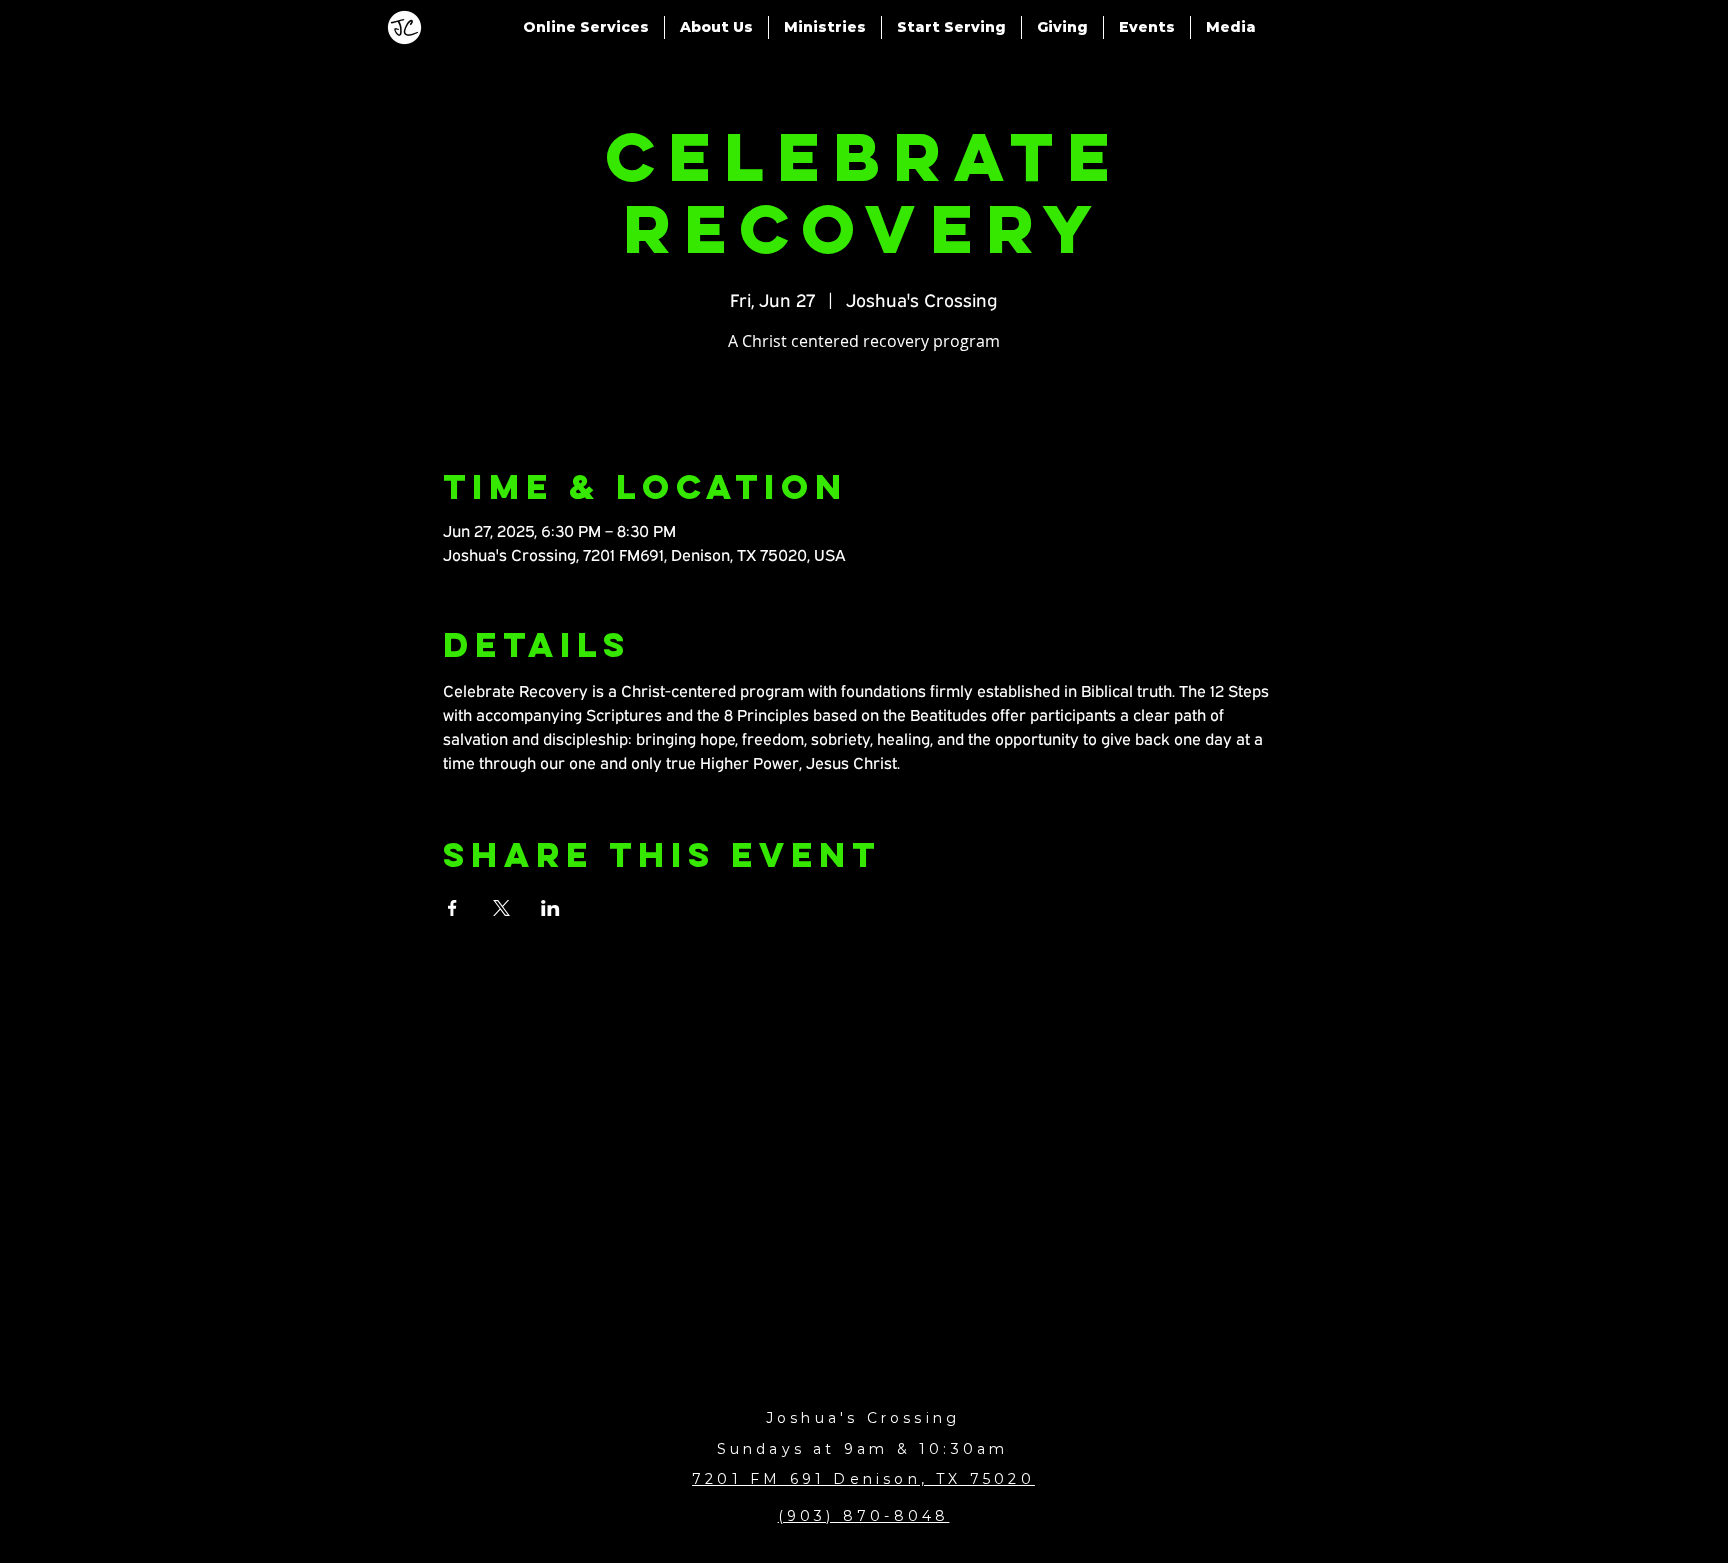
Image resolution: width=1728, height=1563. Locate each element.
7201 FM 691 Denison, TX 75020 (863, 1479)
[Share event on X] (501, 908)
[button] (586, 27)
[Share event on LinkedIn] (550, 908)
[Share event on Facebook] (452, 908)
